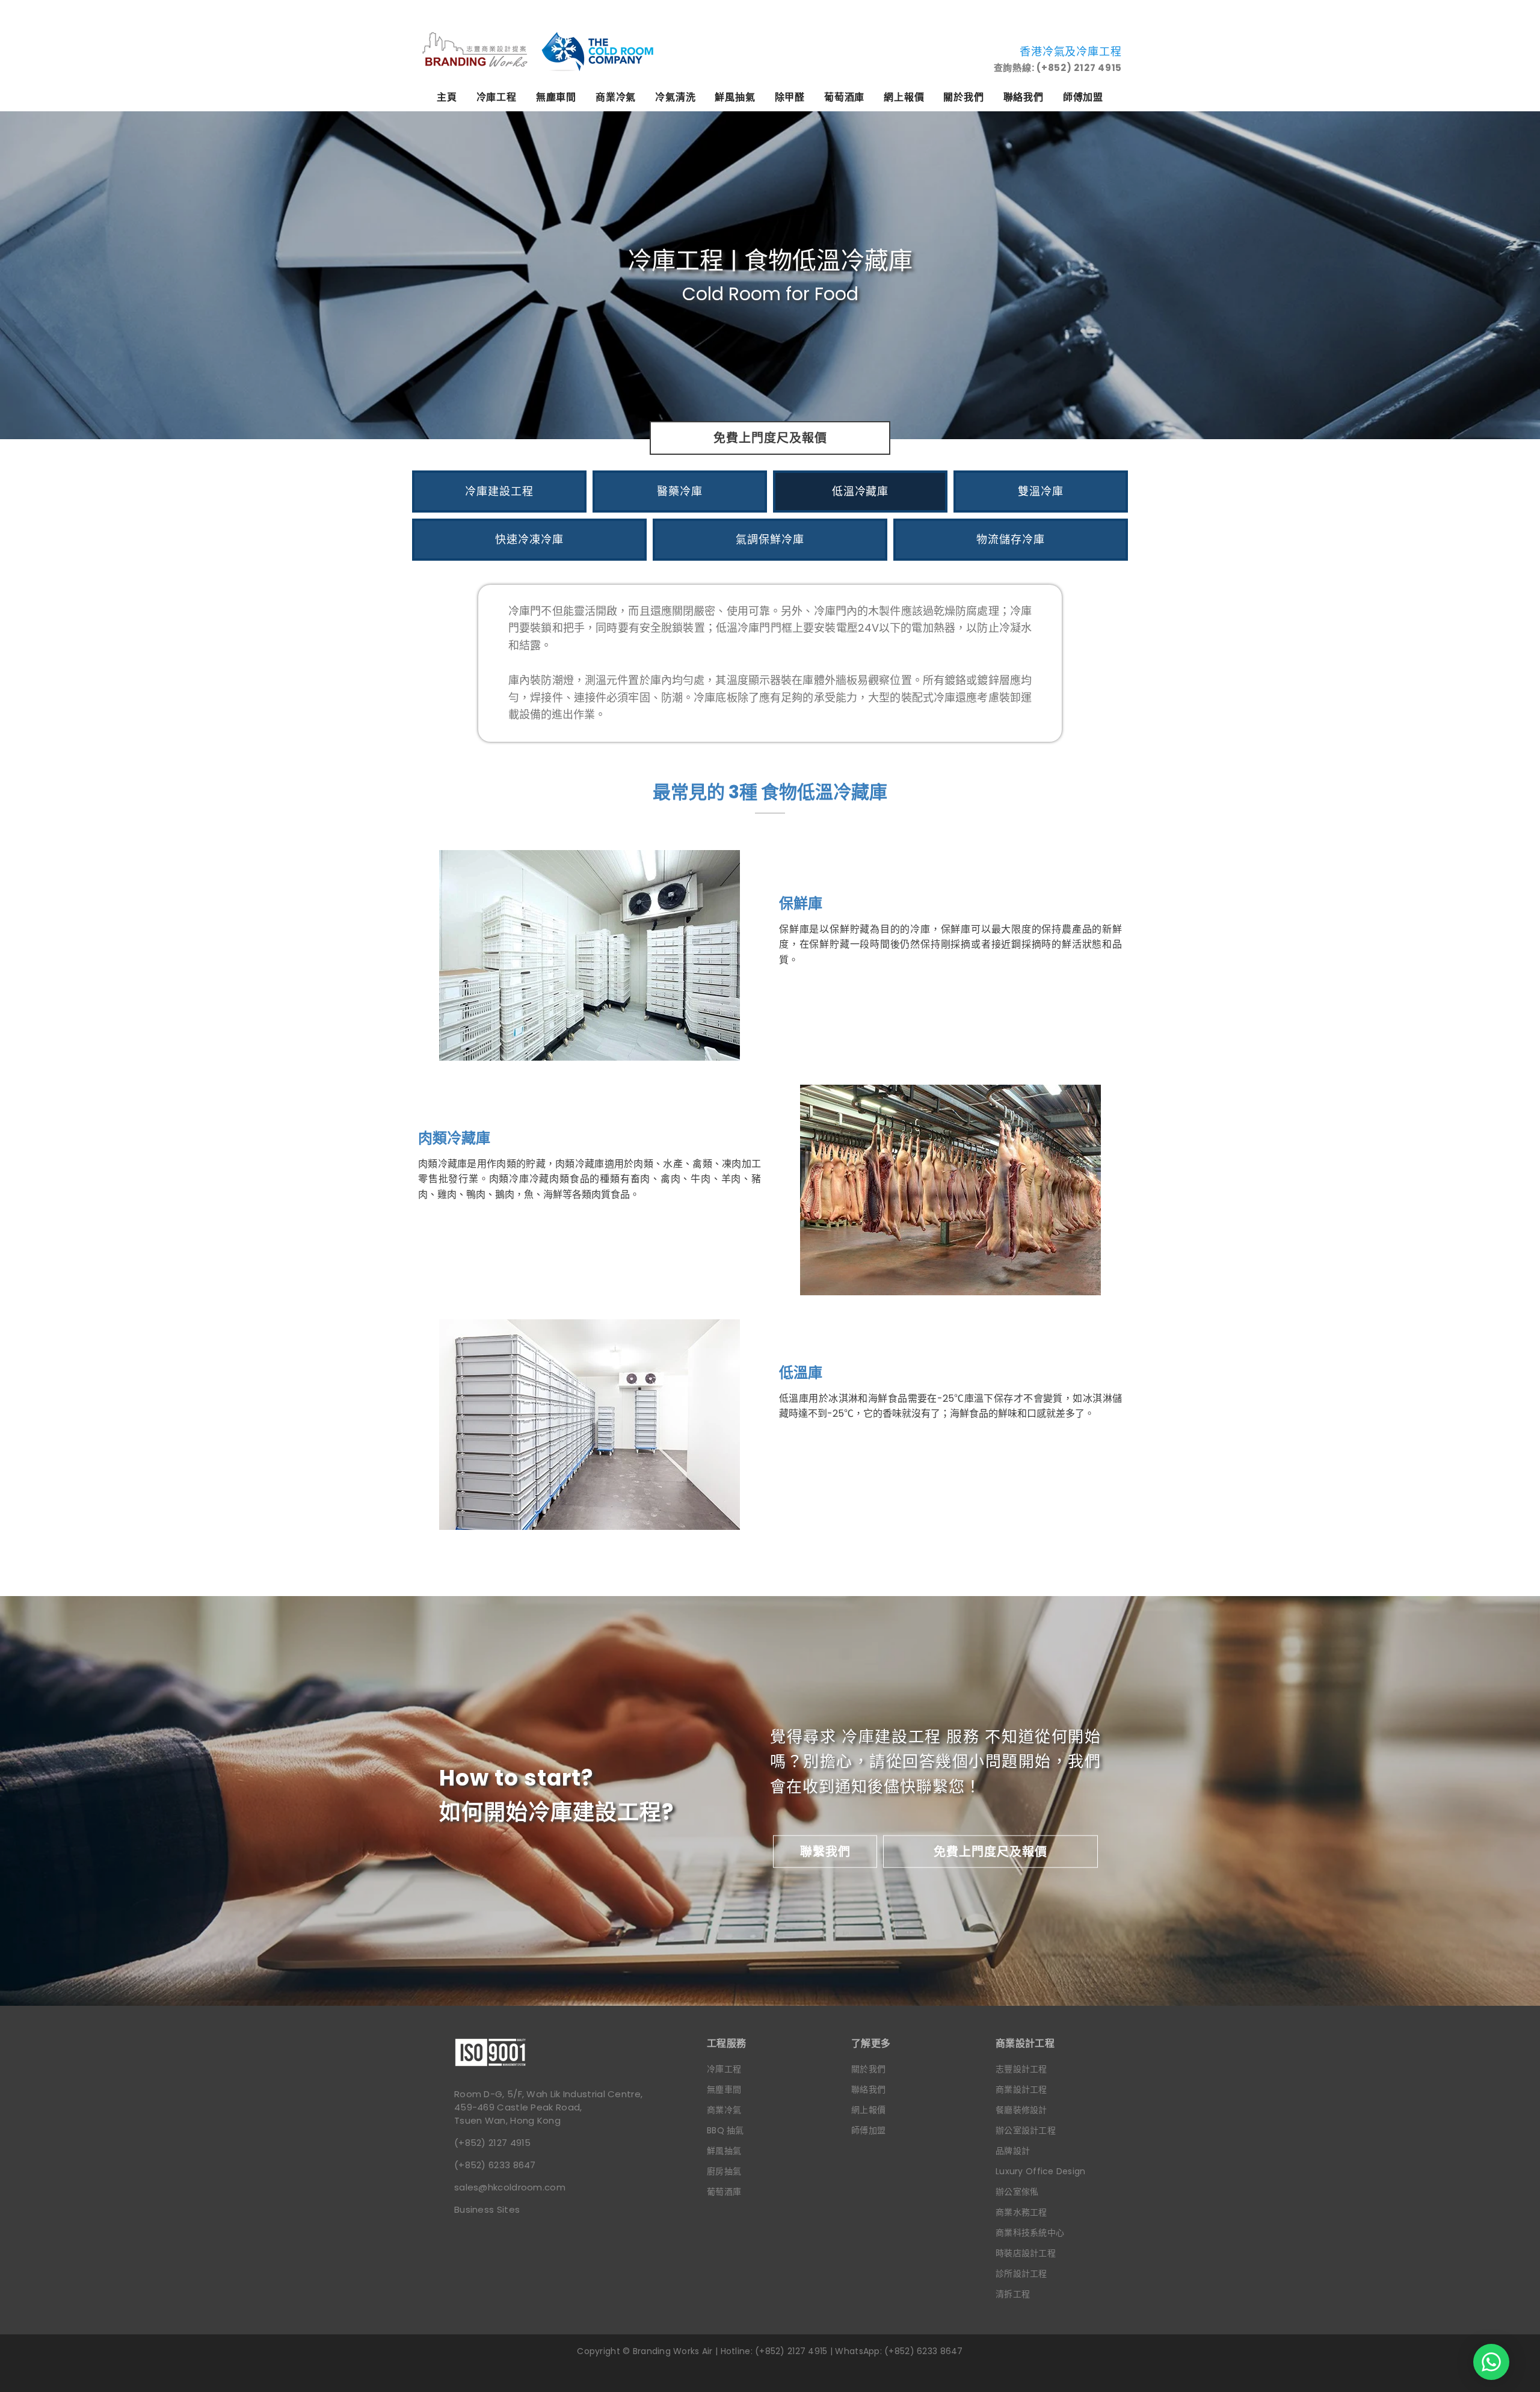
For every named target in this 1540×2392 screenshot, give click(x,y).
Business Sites (487, 2209)
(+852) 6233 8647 (495, 2165)
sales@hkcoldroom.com (510, 2187)
